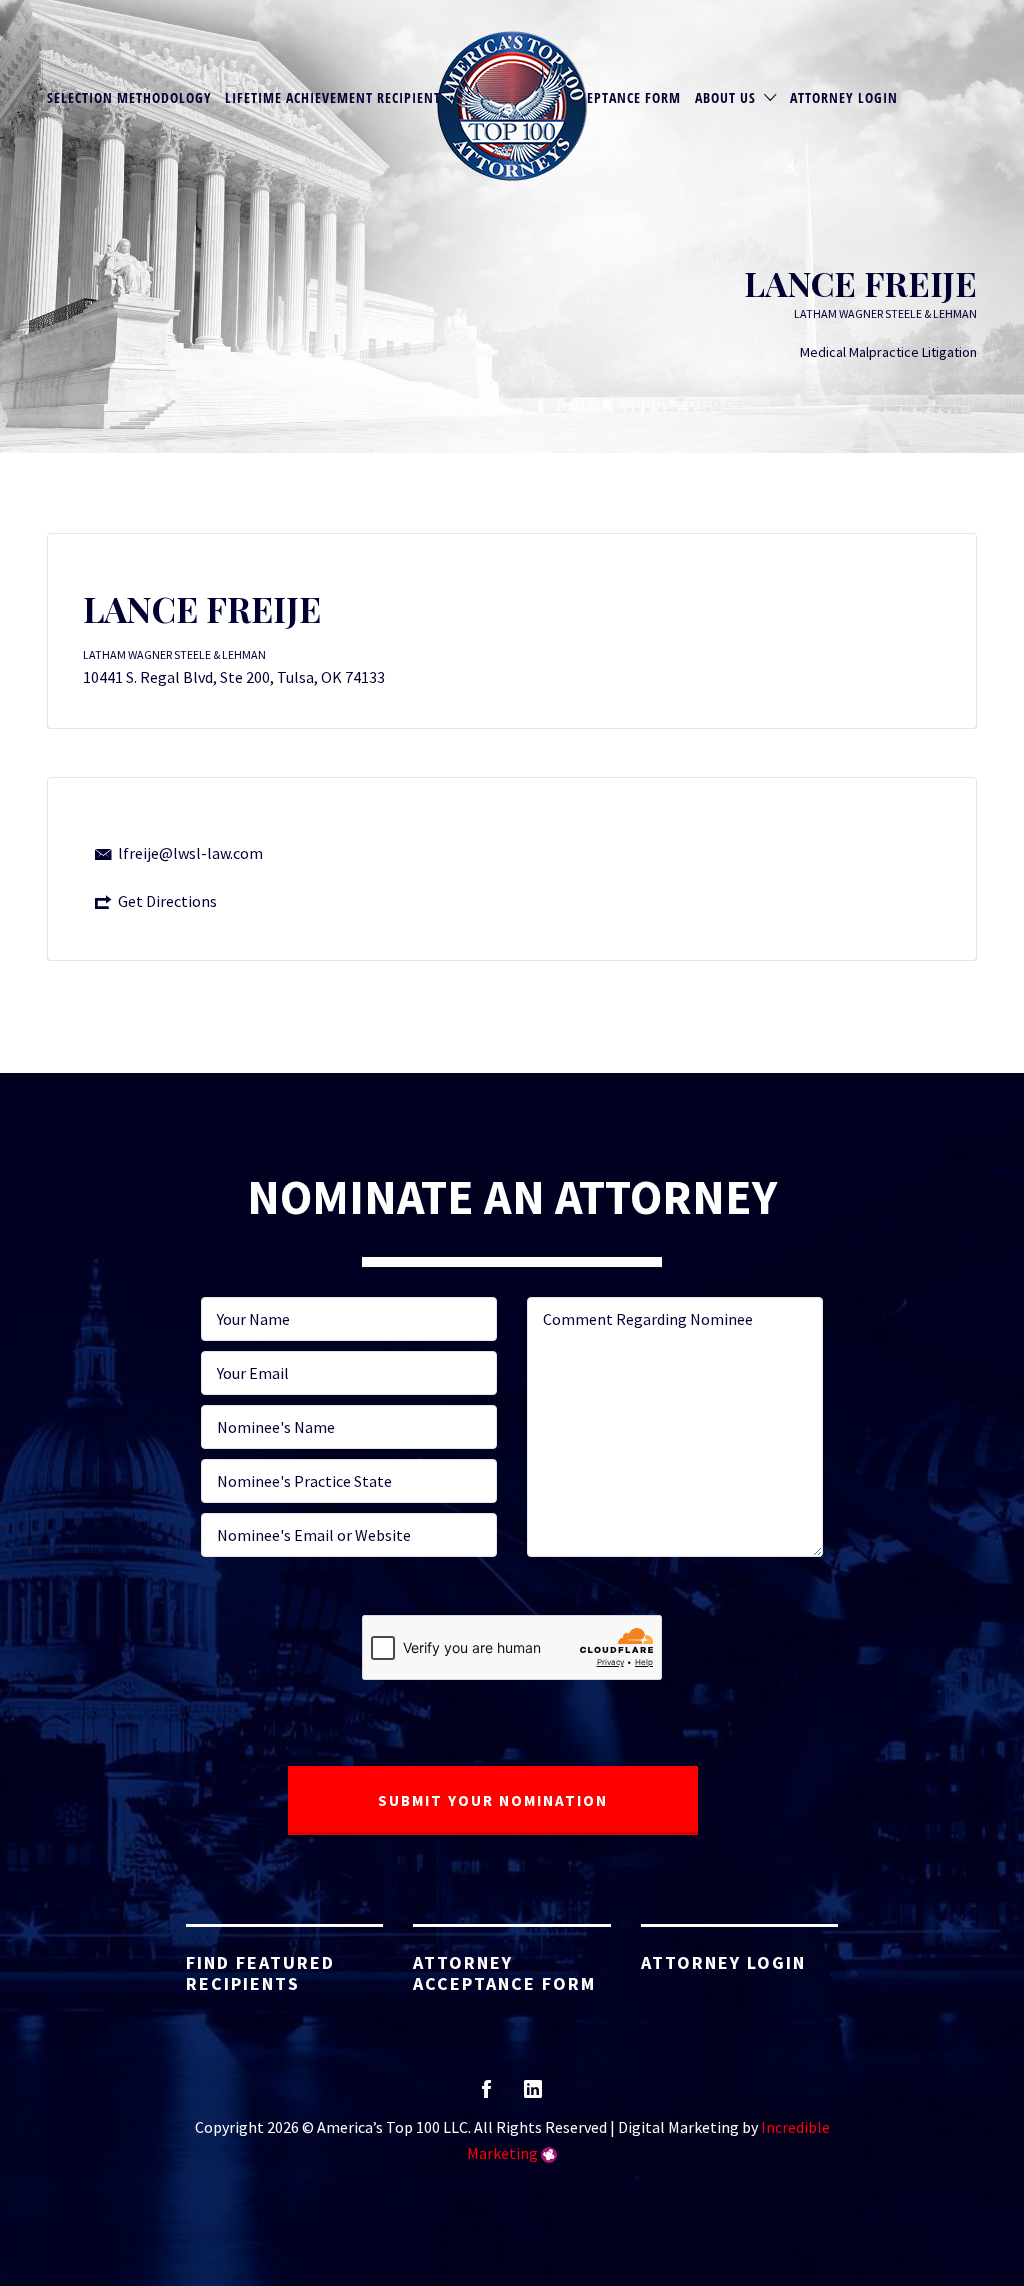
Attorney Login (844, 97)
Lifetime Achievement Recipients (336, 97)
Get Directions (167, 901)
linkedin (533, 2095)
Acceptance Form (623, 97)
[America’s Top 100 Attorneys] (512, 106)
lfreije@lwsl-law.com (190, 853)
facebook (486, 2095)
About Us (725, 97)
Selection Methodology (129, 97)
